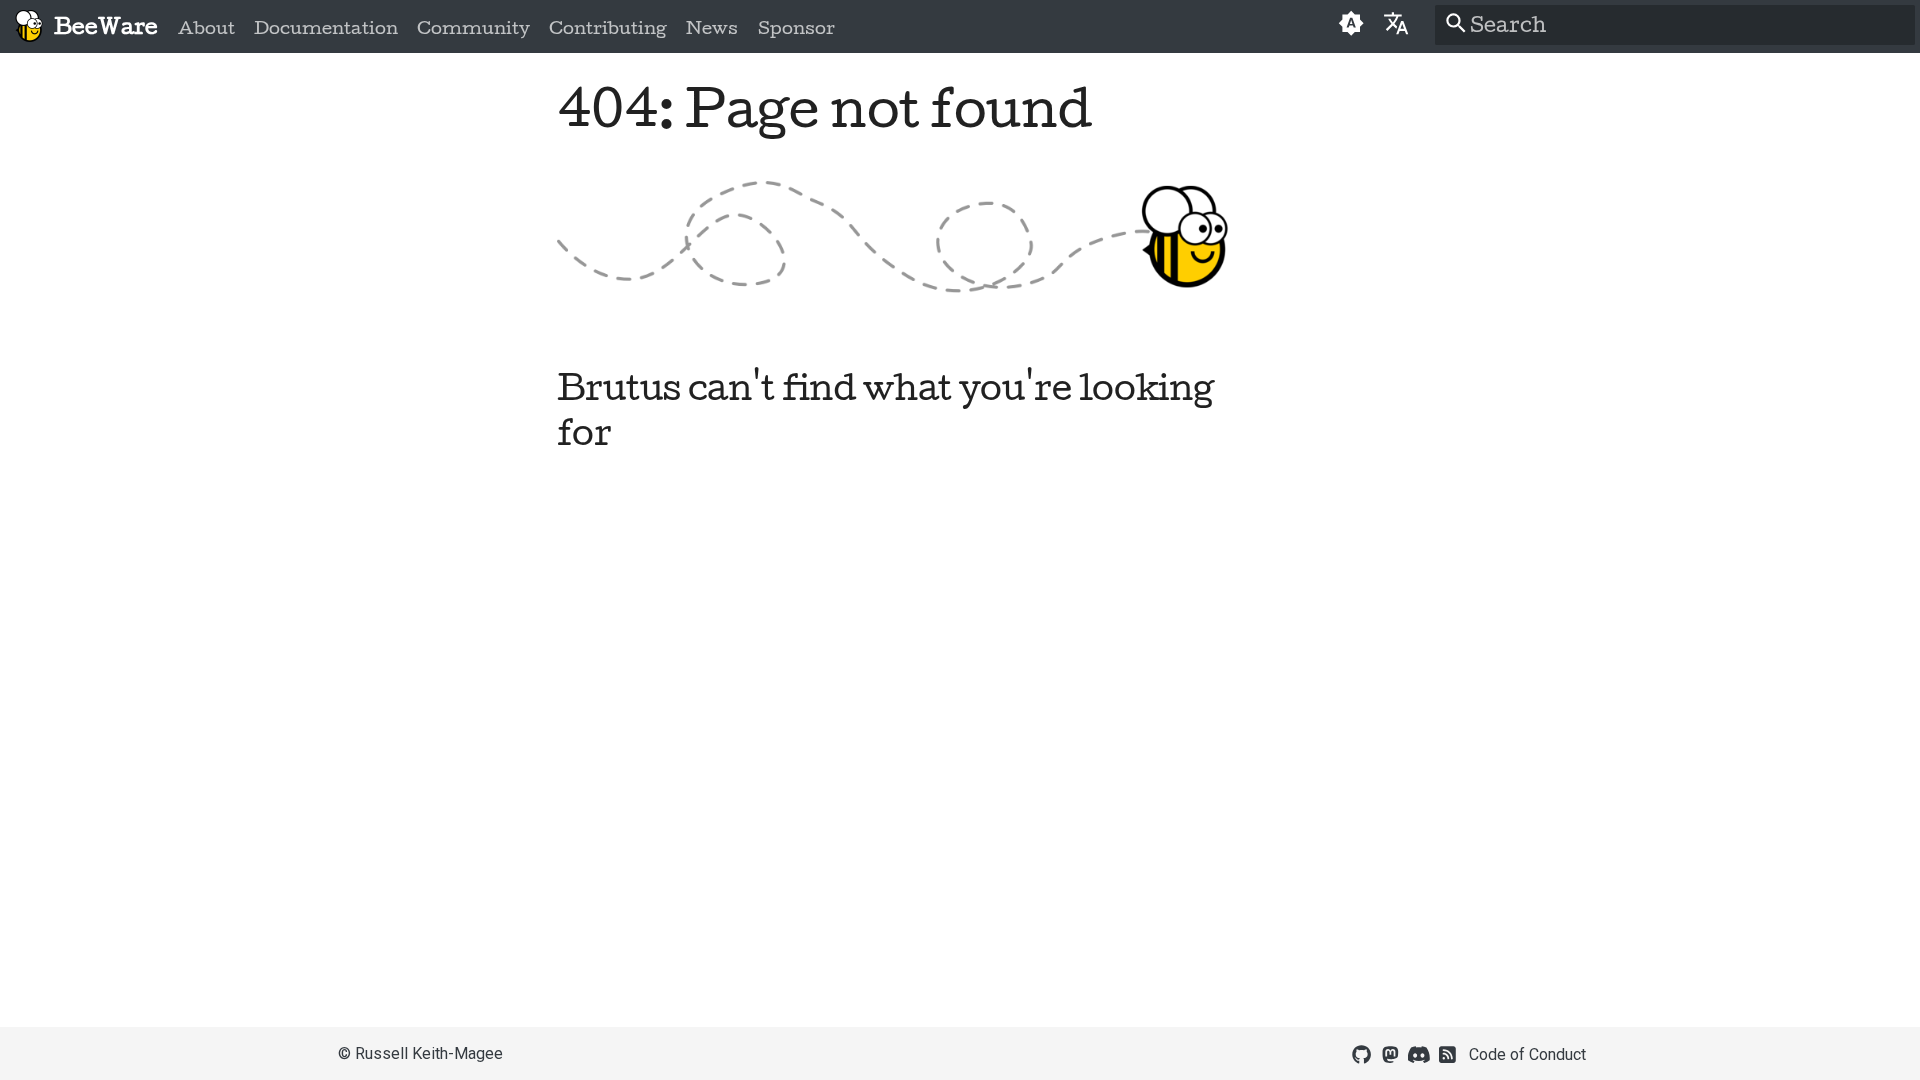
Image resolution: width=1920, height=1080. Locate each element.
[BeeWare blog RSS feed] (1448, 1053)
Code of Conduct (1527, 1054)
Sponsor (795, 28)
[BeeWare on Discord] (1419, 1053)
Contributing (608, 28)
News (712, 28)
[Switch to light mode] (1350, 26)
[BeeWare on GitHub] (1362, 1053)
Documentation (326, 28)
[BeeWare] (28, 26)
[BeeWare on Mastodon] (1390, 1053)
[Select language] (1396, 22)
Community (473, 28)
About (206, 28)
